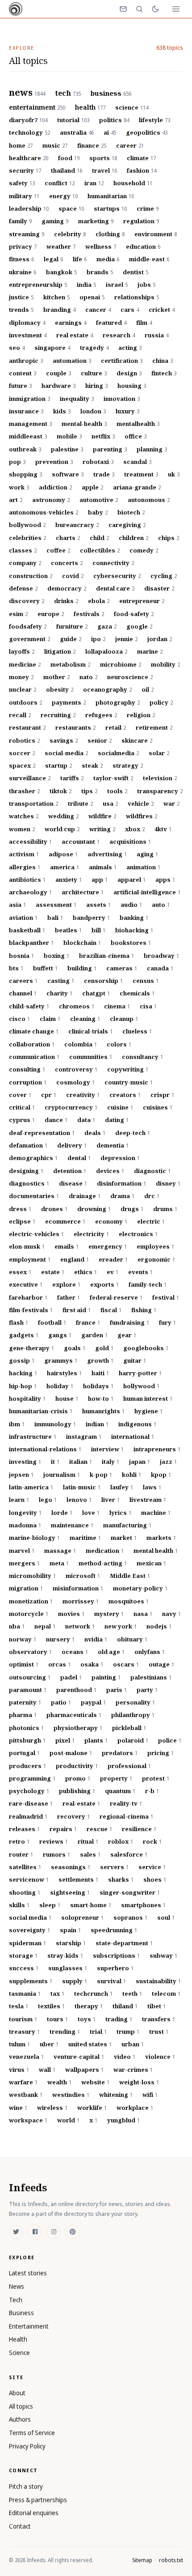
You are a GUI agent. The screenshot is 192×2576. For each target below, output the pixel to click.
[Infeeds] (16, 9)
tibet (157, 2006)
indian (97, 1424)
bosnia (21, 956)
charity (59, 993)
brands (100, 272)
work (19, 487)
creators (125, 1095)
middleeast (28, 436)
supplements (31, 1981)
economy (111, 1221)
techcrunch (93, 1994)
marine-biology (34, 1538)
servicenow (29, 1879)
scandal (137, 462)
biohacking (134, 930)
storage (23, 1955)
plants (96, 1740)
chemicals (137, 993)
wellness (101, 247)
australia (77, 132)
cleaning (85, 1019)
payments (69, 702)
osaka (92, 1664)
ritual (88, 1841)
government (29, 639)
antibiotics (27, 880)
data (86, 1120)
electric (151, 1221)
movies (71, 1614)
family (20, 221)
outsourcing (30, 1677)
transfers (159, 2019)
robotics (24, 740)
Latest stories (28, 2273)
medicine (25, 664)
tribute (80, 803)
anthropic (26, 361)
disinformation (121, 1183)
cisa (148, 1006)
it (55, 1462)
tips (89, 791)
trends (21, 310)
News (17, 2286)
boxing (56, 956)
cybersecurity (117, 576)
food (69, 158)
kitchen (56, 297)
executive (26, 1284)
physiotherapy (78, 1728)
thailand (67, 170)
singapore (52, 348)
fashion (142, 170)
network (80, 1626)
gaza (107, 626)
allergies (25, 867)
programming (32, 1778)
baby (98, 512)
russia (157, 335)
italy (111, 1462)
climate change (34, 1031)
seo (17, 348)
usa (110, 803)
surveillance (30, 778)
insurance (26, 411)
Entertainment (29, 2326)
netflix (103, 436)
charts (68, 538)
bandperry (91, 918)
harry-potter (140, 1373)
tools (117, 791)
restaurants (75, 727)
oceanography (107, 689)
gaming (55, 221)
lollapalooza (106, 651)
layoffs (22, 651)
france (88, 1322)
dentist (136, 272)
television (160, 778)
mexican (151, 1563)
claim (50, 1019)
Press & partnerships (38, 2500)
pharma (23, 1715)
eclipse (22, 1221)
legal (53, 259)
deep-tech (133, 1133)
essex (20, 1272)
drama (122, 1196)
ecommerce (65, 1221)
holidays (98, 1386)
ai (110, 132)
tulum (19, 2044)
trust (159, 2032)
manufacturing (127, 1525)
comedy (144, 550)
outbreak (25, 449)
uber (49, 2044)
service (152, 1867)
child (99, 538)
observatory (30, 1652)
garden (94, 1335)
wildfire (102, 816)
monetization (31, 1601)
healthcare (29, 158)
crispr (162, 1095)
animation (143, 867)
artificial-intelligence (147, 892)
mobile (69, 436)
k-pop (101, 1475)
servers (114, 1867)
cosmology (75, 1082)
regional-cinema (126, 1816)
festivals (89, 614)
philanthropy (133, 1715)
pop (17, 462)
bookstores (131, 943)
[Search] (139, 9)
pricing (161, 1753)
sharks (121, 1879)
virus (19, 2070)
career (130, 145)
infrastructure (33, 1437)
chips (169, 538)
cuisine (120, 1107)
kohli (131, 1475)
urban (133, 2044)
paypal (93, 1702)
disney (168, 1183)
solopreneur (82, 1917)
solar (159, 753)
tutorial (73, 120)
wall (47, 2070)
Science (19, 2353)
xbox (135, 829)
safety (22, 183)
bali (55, 918)
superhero (115, 1968)
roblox (121, 1841)
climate (141, 158)
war (171, 803)
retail (116, 727)
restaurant (27, 727)
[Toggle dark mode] (155, 9)
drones (54, 1209)
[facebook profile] (35, 2232)
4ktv (163, 829)
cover (20, 1095)
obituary (132, 1639)
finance (92, 145)
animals (103, 867)
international (133, 1437)
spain (70, 1930)
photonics (26, 1728)
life (80, 259)
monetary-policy (140, 1588)
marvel (22, 1551)
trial (98, 2032)
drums (165, 1209)
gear (127, 1335)
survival (111, 1981)
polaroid (133, 1740)
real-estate (81, 1803)
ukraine (23, 272)
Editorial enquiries (34, 2513)
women (22, 829)
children (134, 538)
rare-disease (31, 1803)
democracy (67, 588)
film (144, 323)
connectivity (113, 563)
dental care (115, 588)
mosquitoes (129, 1601)
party (147, 1690)
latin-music (82, 1487)
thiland (125, 2006)
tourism (23, 2019)
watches (24, 816)
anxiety (69, 880)
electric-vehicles (36, 1234)
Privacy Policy (27, 2446)
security (25, 170)
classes (23, 550)
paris (117, 1690)
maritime (85, 1538)
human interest (148, 1399)
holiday (60, 1386)
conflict (60, 183)
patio (61, 1702)
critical (22, 1107)
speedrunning (114, 1930)
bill (98, 930)
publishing (77, 1791)
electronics (138, 1234)
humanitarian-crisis (41, 1411)
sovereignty (29, 1930)
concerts (67, 563)
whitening (116, 2095)
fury (167, 1322)
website (95, 2082)
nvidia (96, 1639)
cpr (49, 1095)
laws (152, 1487)
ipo (98, 639)
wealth (59, 2082)
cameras (122, 968)
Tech (16, 2300)
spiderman (27, 1943)
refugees (101, 715)
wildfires (142, 816)
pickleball (129, 1728)
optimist (24, 1664)
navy (171, 1614)
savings (64, 740)
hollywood (141, 1386)
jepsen (21, 1475)
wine (18, 2108)
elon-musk (27, 1246)
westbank (26, 2095)
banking (134, 918)
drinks (66, 601)
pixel (65, 1740)
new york (121, 1626)
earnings (71, 323)
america (65, 867)
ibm (17, 1424)
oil (148, 689)
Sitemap (142, 2560)
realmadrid (28, 1816)
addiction (55, 487)
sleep (50, 1905)
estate (53, 1272)
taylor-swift (113, 778)
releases (24, 1829)
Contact (20, 2526)
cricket (162, 310)
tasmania (25, 1994)
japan (140, 1462)
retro (19, 1841)
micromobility (32, 1576)
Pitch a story (26, 2486)
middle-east (149, 259)
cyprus (22, 1120)
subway (163, 1955)
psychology (29, 1791)
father (69, 1297)
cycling (164, 576)
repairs (63, 1829)
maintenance (72, 1525)
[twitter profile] (16, 2232)
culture (94, 373)
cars (130, 310)
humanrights (103, 1411)
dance (56, 1120)
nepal (45, 1626)
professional (129, 1766)
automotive (99, 500)
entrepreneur (142, 601)
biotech (131, 512)
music (55, 145)
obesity (60, 689)
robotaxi (98, 462)
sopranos (130, 1917)
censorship (103, 981)
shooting (25, 1892)
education (143, 247)
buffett (45, 968)
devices (110, 1171)
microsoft (83, 1576)
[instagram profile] (54, 2232)
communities (91, 1057)
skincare (137, 740)
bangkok (61, 272)
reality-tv (126, 1803)
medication (105, 1551)
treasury (24, 2032)
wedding (63, 816)
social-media (66, 753)
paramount (28, 1690)
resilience (139, 1829)
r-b (152, 1791)
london (93, 411)
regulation (141, 221)
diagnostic (152, 1171)
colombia (81, 1044)
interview (107, 1449)
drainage (85, 1196)
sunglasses (68, 1968)
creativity (83, 1095)
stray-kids (65, 1955)
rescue (99, 1829)
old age (111, 1652)
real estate (75, 335)
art (16, 500)
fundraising (129, 1322)
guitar (135, 1360)
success (24, 1968)
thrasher (24, 791)
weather (61, 247)
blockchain (82, 943)
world (68, 2120)
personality (135, 1702)
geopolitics (147, 132)
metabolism (70, 664)
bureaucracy (77, 525)
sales (90, 1854)
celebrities (27, 538)
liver (111, 1500)
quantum (120, 1791)
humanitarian (111, 196)
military (24, 196)
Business (21, 2313)
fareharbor (28, 1297)
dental (79, 1158)
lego (48, 1500)
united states (90, 2044)
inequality (77, 399)
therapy (89, 2006)
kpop (161, 1475)
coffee (58, 550)
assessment (56, 905)
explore (66, 1284)
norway (23, 1639)
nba (17, 1626)
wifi (150, 2095)
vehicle (141, 803)
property (116, 1778)
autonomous (149, 500)
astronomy (51, 500)
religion (141, 715)
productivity (77, 1766)
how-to (101, 1399)
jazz (168, 1462)
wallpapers (84, 2070)
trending (65, 2032)
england (75, 1259)
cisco (19, 1019)
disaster (159, 588)
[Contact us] (123, 9)
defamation (28, 1145)
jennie (126, 639)
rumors (56, 1854)
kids (62, 411)
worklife (92, 2108)
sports (103, 158)
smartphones (143, 1905)
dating (117, 1120)
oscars (126, 1664)
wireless (52, 2108)
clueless (137, 1031)
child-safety (29, 1006)
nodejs (159, 1626)
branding (59, 310)
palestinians (151, 1677)
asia (17, 905)
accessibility (30, 842)
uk (174, 474)
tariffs (72, 778)
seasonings (71, 1867)
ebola (99, 601)
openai (92, 297)
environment (156, 234)
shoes (155, 1879)
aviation (23, 918)
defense (23, 588)
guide (71, 639)
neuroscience (130, 677)
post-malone (71, 1753)
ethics (86, 1272)
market (124, 1538)
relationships (137, 297)
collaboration (32, 1044)
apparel (131, 880)
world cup (62, 829)
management (30, 424)
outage (161, 1664)
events (140, 1272)
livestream (148, 1500)
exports (104, 1284)
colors (119, 1044)
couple (58, 373)
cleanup (124, 1019)
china (163, 361)
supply (75, 1981)
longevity (25, 1513)
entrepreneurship (38, 285)
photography (118, 702)
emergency (108, 1246)
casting (61, 981)
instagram (84, 1437)
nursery (60, 1639)
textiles (51, 2006)
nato (88, 677)
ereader (113, 1259)
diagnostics (29, 1183)
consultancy (142, 1057)
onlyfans (150, 1652)
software (68, 474)
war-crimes (133, 2070)
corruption (28, 1082)
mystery (109, 1614)
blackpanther (31, 943)
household (133, 183)
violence (160, 2057)
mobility (165, 664)
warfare (23, 2082)
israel (117, 285)
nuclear (23, 689)
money (21, 677)
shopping (25, 474)
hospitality (27, 1399)
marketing (96, 221)
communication (34, 1057)
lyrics (120, 1513)
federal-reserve (116, 1297)
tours (57, 2019)
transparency (160, 791)
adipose (63, 854)
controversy (76, 1069)
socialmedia (118, 753)
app (100, 880)
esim (18, 614)
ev (113, 1272)
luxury (127, 411)
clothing (110, 234)
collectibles (100, 550)
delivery (72, 1145)
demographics (33, 1158)
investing (25, 1462)
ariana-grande (137, 487)
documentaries (34, 1196)
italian (81, 1462)
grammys (61, 1360)
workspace (28, 2120)
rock (152, 1841)
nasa (143, 1614)
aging (147, 854)
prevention (54, 462)
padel (71, 1677)
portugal (24, 1753)
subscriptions (116, 1955)
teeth (132, 1994)
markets (161, 1538)
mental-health (84, 424)
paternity (25, 1702)
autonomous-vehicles (44, 512)
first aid (77, 1310)
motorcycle (29, 1614)
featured (111, 323)
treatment (141, 474)
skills (19, 1905)
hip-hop (23, 1386)
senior (100, 740)
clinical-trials (90, 1031)
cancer (98, 310)
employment (30, 1259)
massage (60, 1551)
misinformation (78, 1588)
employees (155, 1246)
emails (67, 1246)
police (170, 1740)
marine (150, 651)
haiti (100, 1373)
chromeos (77, 1006)
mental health (156, 1551)
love (91, 1513)
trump (128, 2032)
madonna (25, 1525)
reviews (54, 1841)
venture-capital (79, 2057)
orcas (59, 1664)
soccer (22, 753)
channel (23, 993)
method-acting (103, 1563)
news (27, 93)
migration (26, 1588)
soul (166, 1917)
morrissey (81, 1601)
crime (148, 208)
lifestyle (154, 120)
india (86, 285)
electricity (91, 1234)
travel (104, 170)
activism (24, 854)
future (20, 386)
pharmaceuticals (74, 1715)
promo (78, 1778)
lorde (62, 1513)
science (132, 107)
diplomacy (27, 323)
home (21, 145)
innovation (122, 399)
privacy (23, 247)
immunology (55, 1424)
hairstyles (64, 1373)
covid (73, 576)
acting (130, 348)
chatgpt (96, 993)
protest (156, 1778)
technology (29, 132)
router (21, 1854)
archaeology (30, 892)
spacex (22, 765)
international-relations (45, 1449)
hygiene (148, 1411)
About (17, 2393)
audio (131, 905)
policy (161, 702)
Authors (20, 2419)
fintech (164, 373)
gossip (22, 1360)
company (25, 563)
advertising (107, 854)
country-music (129, 1082)
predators (120, 1753)
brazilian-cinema (106, 956)
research (119, 335)
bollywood (27, 525)
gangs (60, 1335)
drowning (94, 1209)
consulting (27, 1069)
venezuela (26, 2057)
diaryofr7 (28, 120)
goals (75, 1348)
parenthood (76, 1690)
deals (95, 1133)
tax (57, 1994)
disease (73, 1183)
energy (63, 196)
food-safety (134, 614)
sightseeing (70, 1892)
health (90, 107)
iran (94, 183)
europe (51, 614)
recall (20, 715)
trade (104, 474)
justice (21, 297)
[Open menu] (176, 9)
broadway (161, 956)
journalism (62, 1475)
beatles (68, 930)
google (139, 626)
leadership (29, 208)
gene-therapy (31, 1348)
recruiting (58, 715)
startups (110, 208)
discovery (27, 601)
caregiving (127, 525)
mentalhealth (138, 424)
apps (165, 880)
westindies (71, 2095)
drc (152, 1196)
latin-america (31, 1487)
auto (161, 905)
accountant (81, 842)
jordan (160, 639)
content (23, 373)
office (136, 436)
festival (166, 1297)
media (108, 259)
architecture (83, 892)
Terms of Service (32, 2433)
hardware (58, 386)
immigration (29, 399)
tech (68, 94)
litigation (60, 651)
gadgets (24, 1335)
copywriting (128, 1069)
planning (152, 449)
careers (23, 981)
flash (19, 1322)
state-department (124, 1943)
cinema (117, 1006)
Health (18, 2339)
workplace (135, 2108)
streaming (27, 234)
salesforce (129, 1854)
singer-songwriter (130, 1892)
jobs (146, 285)
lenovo (79, 1500)
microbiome (121, 664)
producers (27, 1766)
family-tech (148, 1284)
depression (120, 1158)
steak (92, 765)
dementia (113, 1145)
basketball (27, 930)
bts (16, 968)
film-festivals (31, 1310)
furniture (72, 626)
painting (106, 1677)
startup (58, 765)
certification (122, 361)
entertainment (37, 107)
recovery (73, 1816)
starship (71, 1943)
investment (28, 335)
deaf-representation (42, 1133)
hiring (96, 386)
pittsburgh (27, 1740)
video (125, 2057)
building (82, 968)
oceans (75, 1652)
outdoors (25, 702)
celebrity (70, 234)
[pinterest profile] (72, 2232)
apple (92, 487)
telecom (166, 1994)
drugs (132, 1209)
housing (132, 386)
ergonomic (156, 1259)
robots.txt (171, 2560)
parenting (110, 449)
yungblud (123, 2120)
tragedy (94, 348)
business (111, 93)
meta (59, 1563)
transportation (33, 803)
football (52, 1322)
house (67, 1399)
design (129, 373)
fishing (144, 1310)
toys (87, 2019)
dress (20, 1209)
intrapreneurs (157, 1449)
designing (26, 1171)
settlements (78, 1879)
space (71, 208)
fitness (21, 259)
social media (30, 1917)
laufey (122, 1487)
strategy (128, 765)
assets (98, 905)
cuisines (158, 1107)
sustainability (158, 1981)
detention (70, 1171)
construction (31, 576)
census (146, 981)
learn (19, 1500)
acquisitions (130, 842)
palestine (67, 449)
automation (72, 361)
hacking (23, 1373)
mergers (24, 1563)
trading (119, 2019)
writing (102, 829)
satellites (25, 1867)
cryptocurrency (71, 1107)
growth (100, 1360)
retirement (154, 727)
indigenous (137, 1424)
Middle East (130, 1576)
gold (104, 1348)
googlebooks (146, 1348)
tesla (19, 2006)
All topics (21, 2406)
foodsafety (28, 626)
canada (160, 968)
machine (156, 1513)
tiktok (61, 791)
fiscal (111, 1310)
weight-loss (139, 2082)
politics (114, 120)
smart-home (91, 1905)
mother (56, 677)
